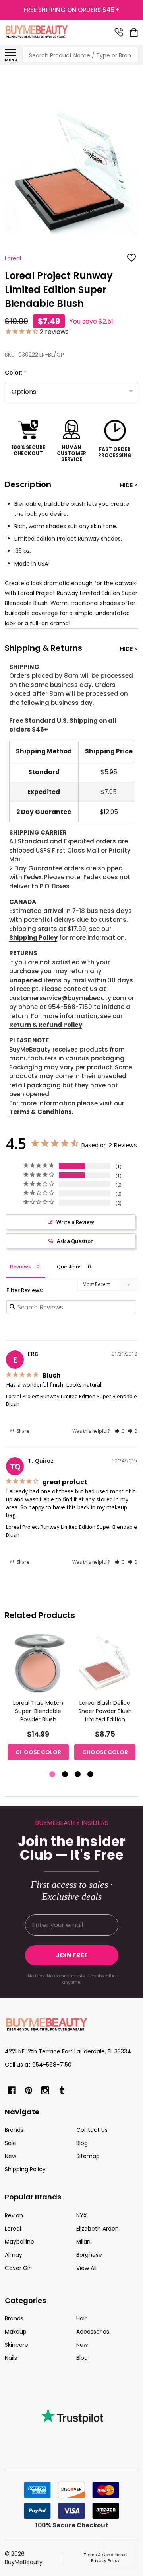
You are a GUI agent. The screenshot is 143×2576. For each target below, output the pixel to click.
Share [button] (22, 1431)
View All (86, 2268)
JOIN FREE (72, 1955)
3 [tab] (78, 1775)
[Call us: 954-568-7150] (119, 32)
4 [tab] (91, 1775)
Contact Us (92, 2130)
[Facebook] (12, 2090)
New (11, 2156)
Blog (82, 2143)
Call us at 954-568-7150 (38, 2065)
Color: (16, 373)
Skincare (16, 2345)
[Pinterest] (29, 2090)
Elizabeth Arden (98, 2229)
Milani (84, 2242)
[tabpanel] (38, 1699)
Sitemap (88, 2156)
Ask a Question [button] (75, 1241)
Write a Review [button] (75, 1222)
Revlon (14, 2215)
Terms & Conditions (41, 1112)
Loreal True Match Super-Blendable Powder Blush (38, 1711)
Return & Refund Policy (46, 1025)
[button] (119, 1431)
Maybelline (19, 2242)
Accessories (93, 2332)
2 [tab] (65, 1775)
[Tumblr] (62, 2090)
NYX (82, 2215)
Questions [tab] (69, 1267)
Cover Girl (18, 2268)
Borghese (89, 2255)
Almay (14, 2255)
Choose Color (38, 1752)
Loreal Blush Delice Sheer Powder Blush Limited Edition (105, 1711)
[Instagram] (45, 2090)
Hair (81, 2318)
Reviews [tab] (20, 1267)
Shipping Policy (33, 938)
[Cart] (135, 32)
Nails (11, 2358)
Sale (11, 2143)
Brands (14, 2130)
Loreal (13, 2229)
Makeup (16, 2332)
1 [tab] (53, 1775)
